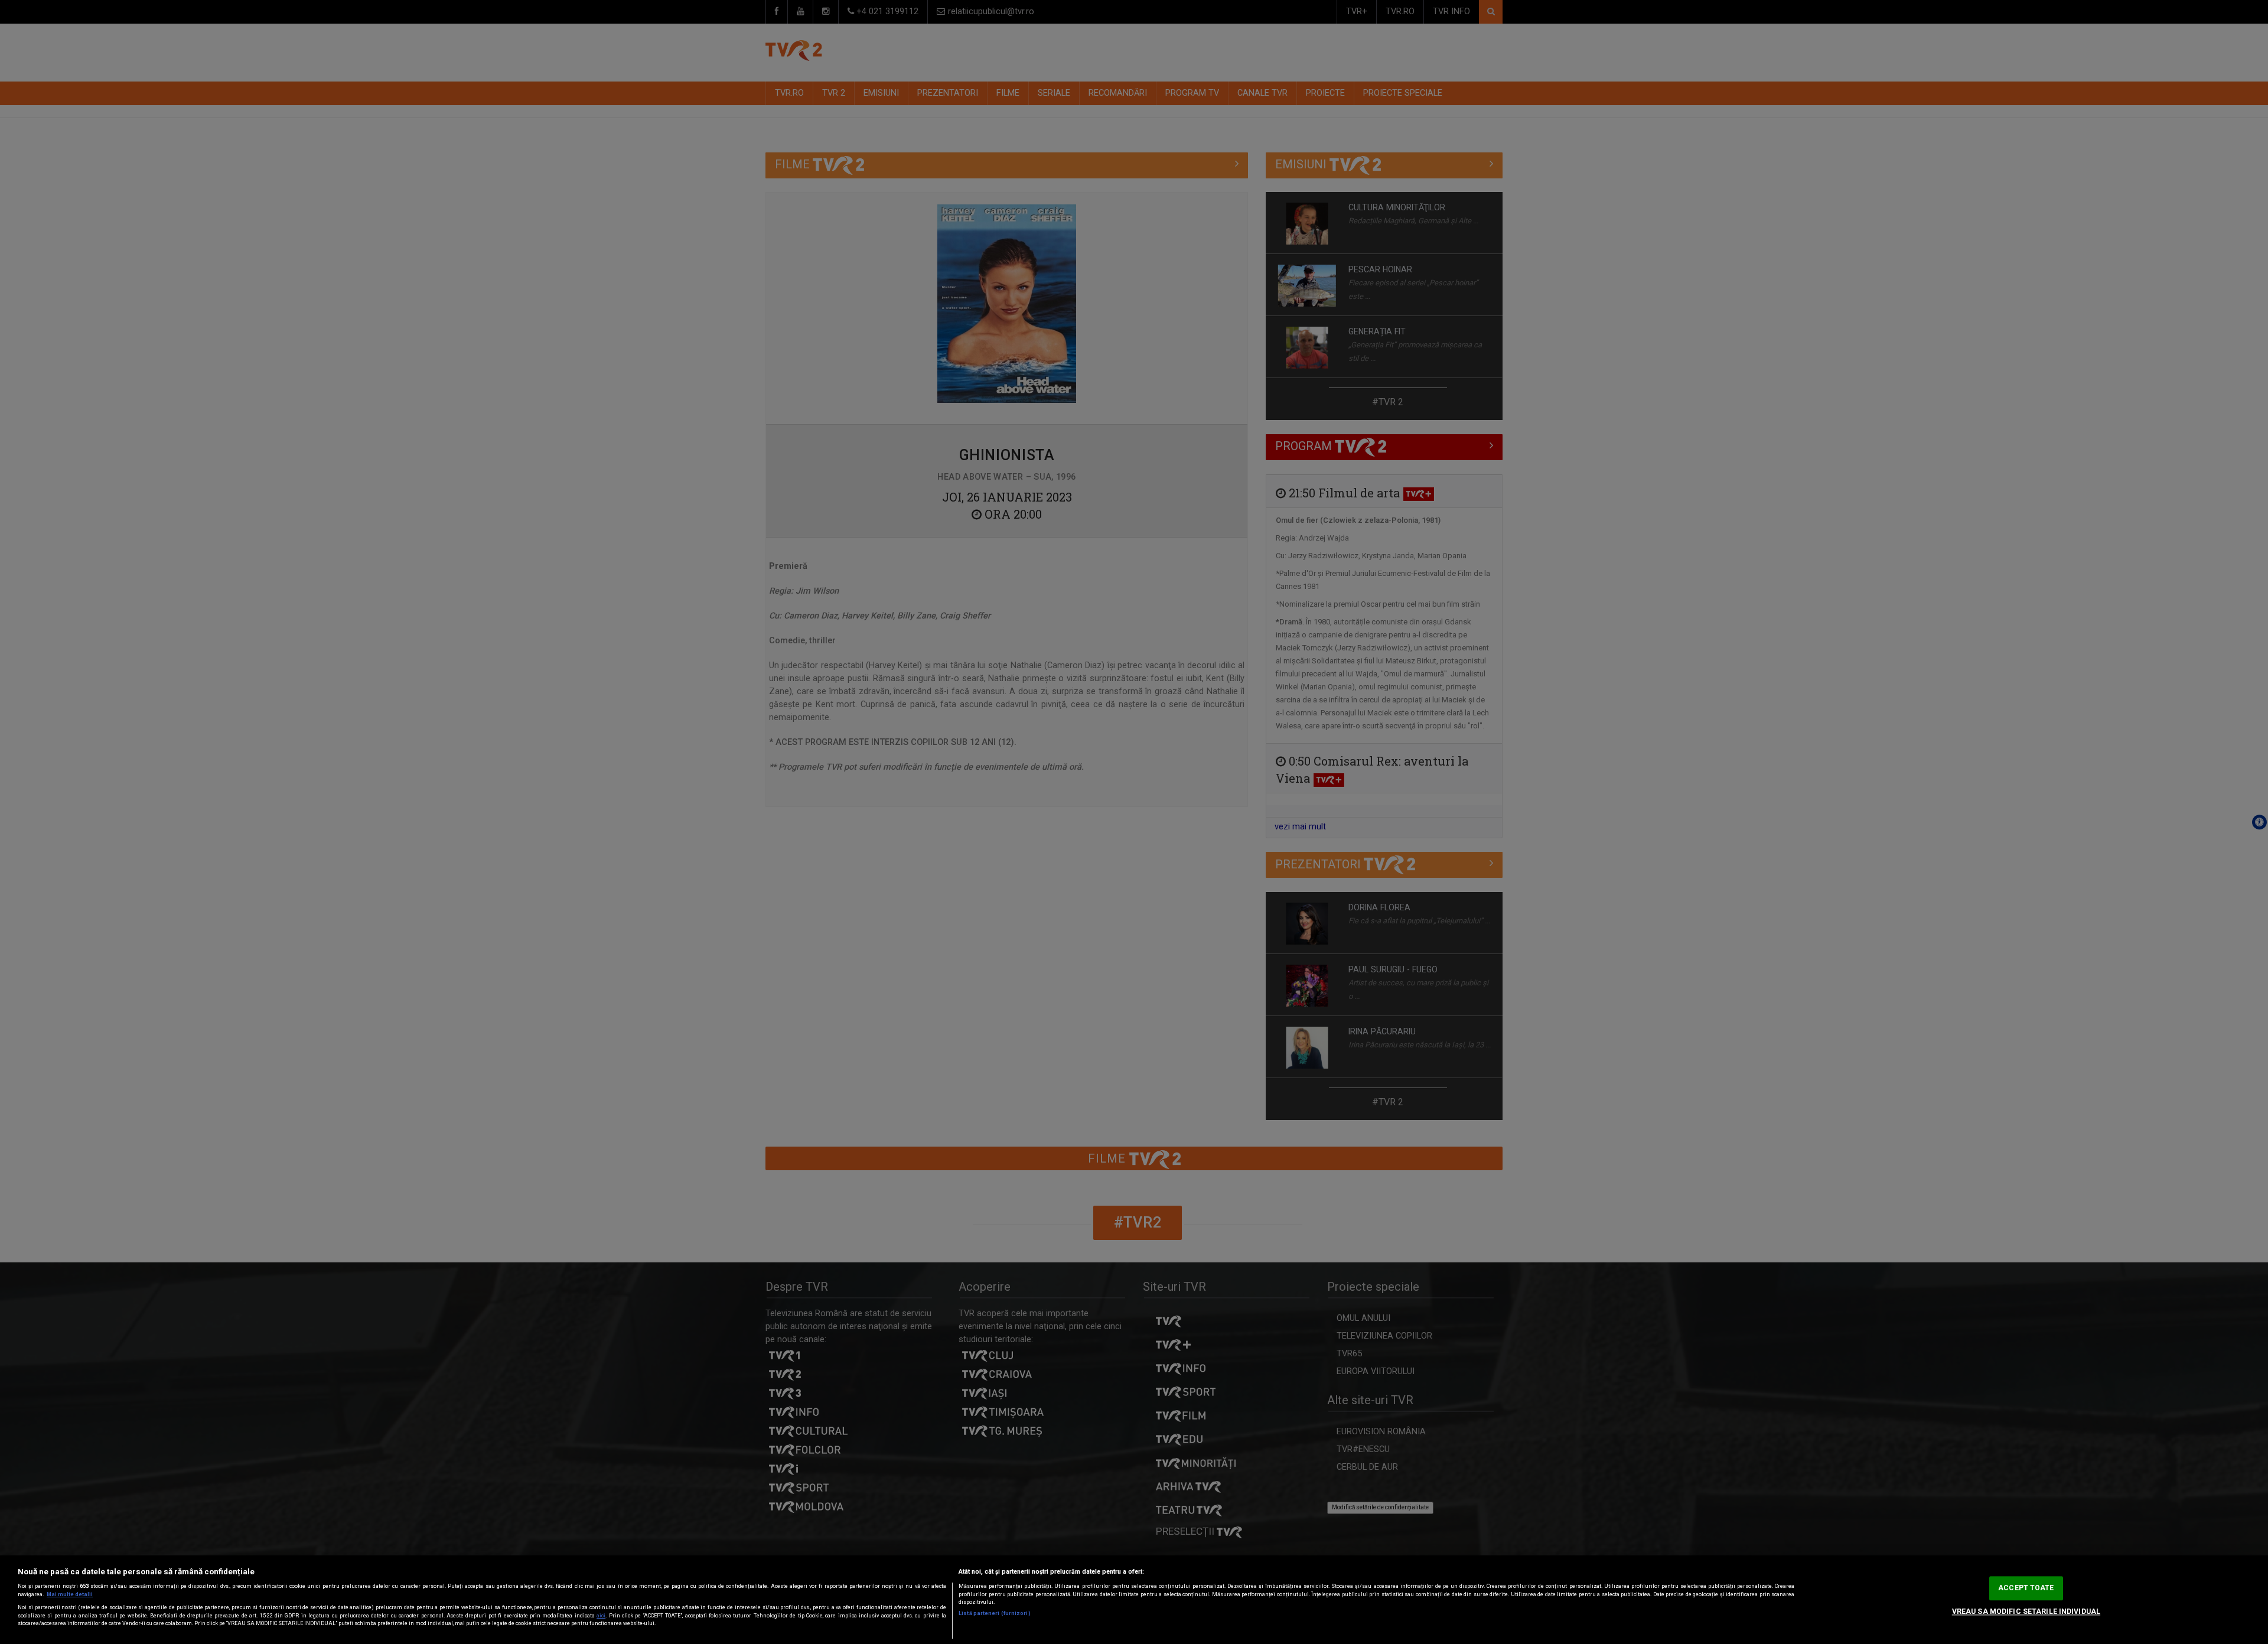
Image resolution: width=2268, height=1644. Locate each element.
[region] (1134, 1600)
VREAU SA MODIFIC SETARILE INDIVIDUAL (2026, 1612)
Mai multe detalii (70, 1594)
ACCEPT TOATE (2026, 1588)
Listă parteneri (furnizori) (994, 1613)
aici (601, 1616)
